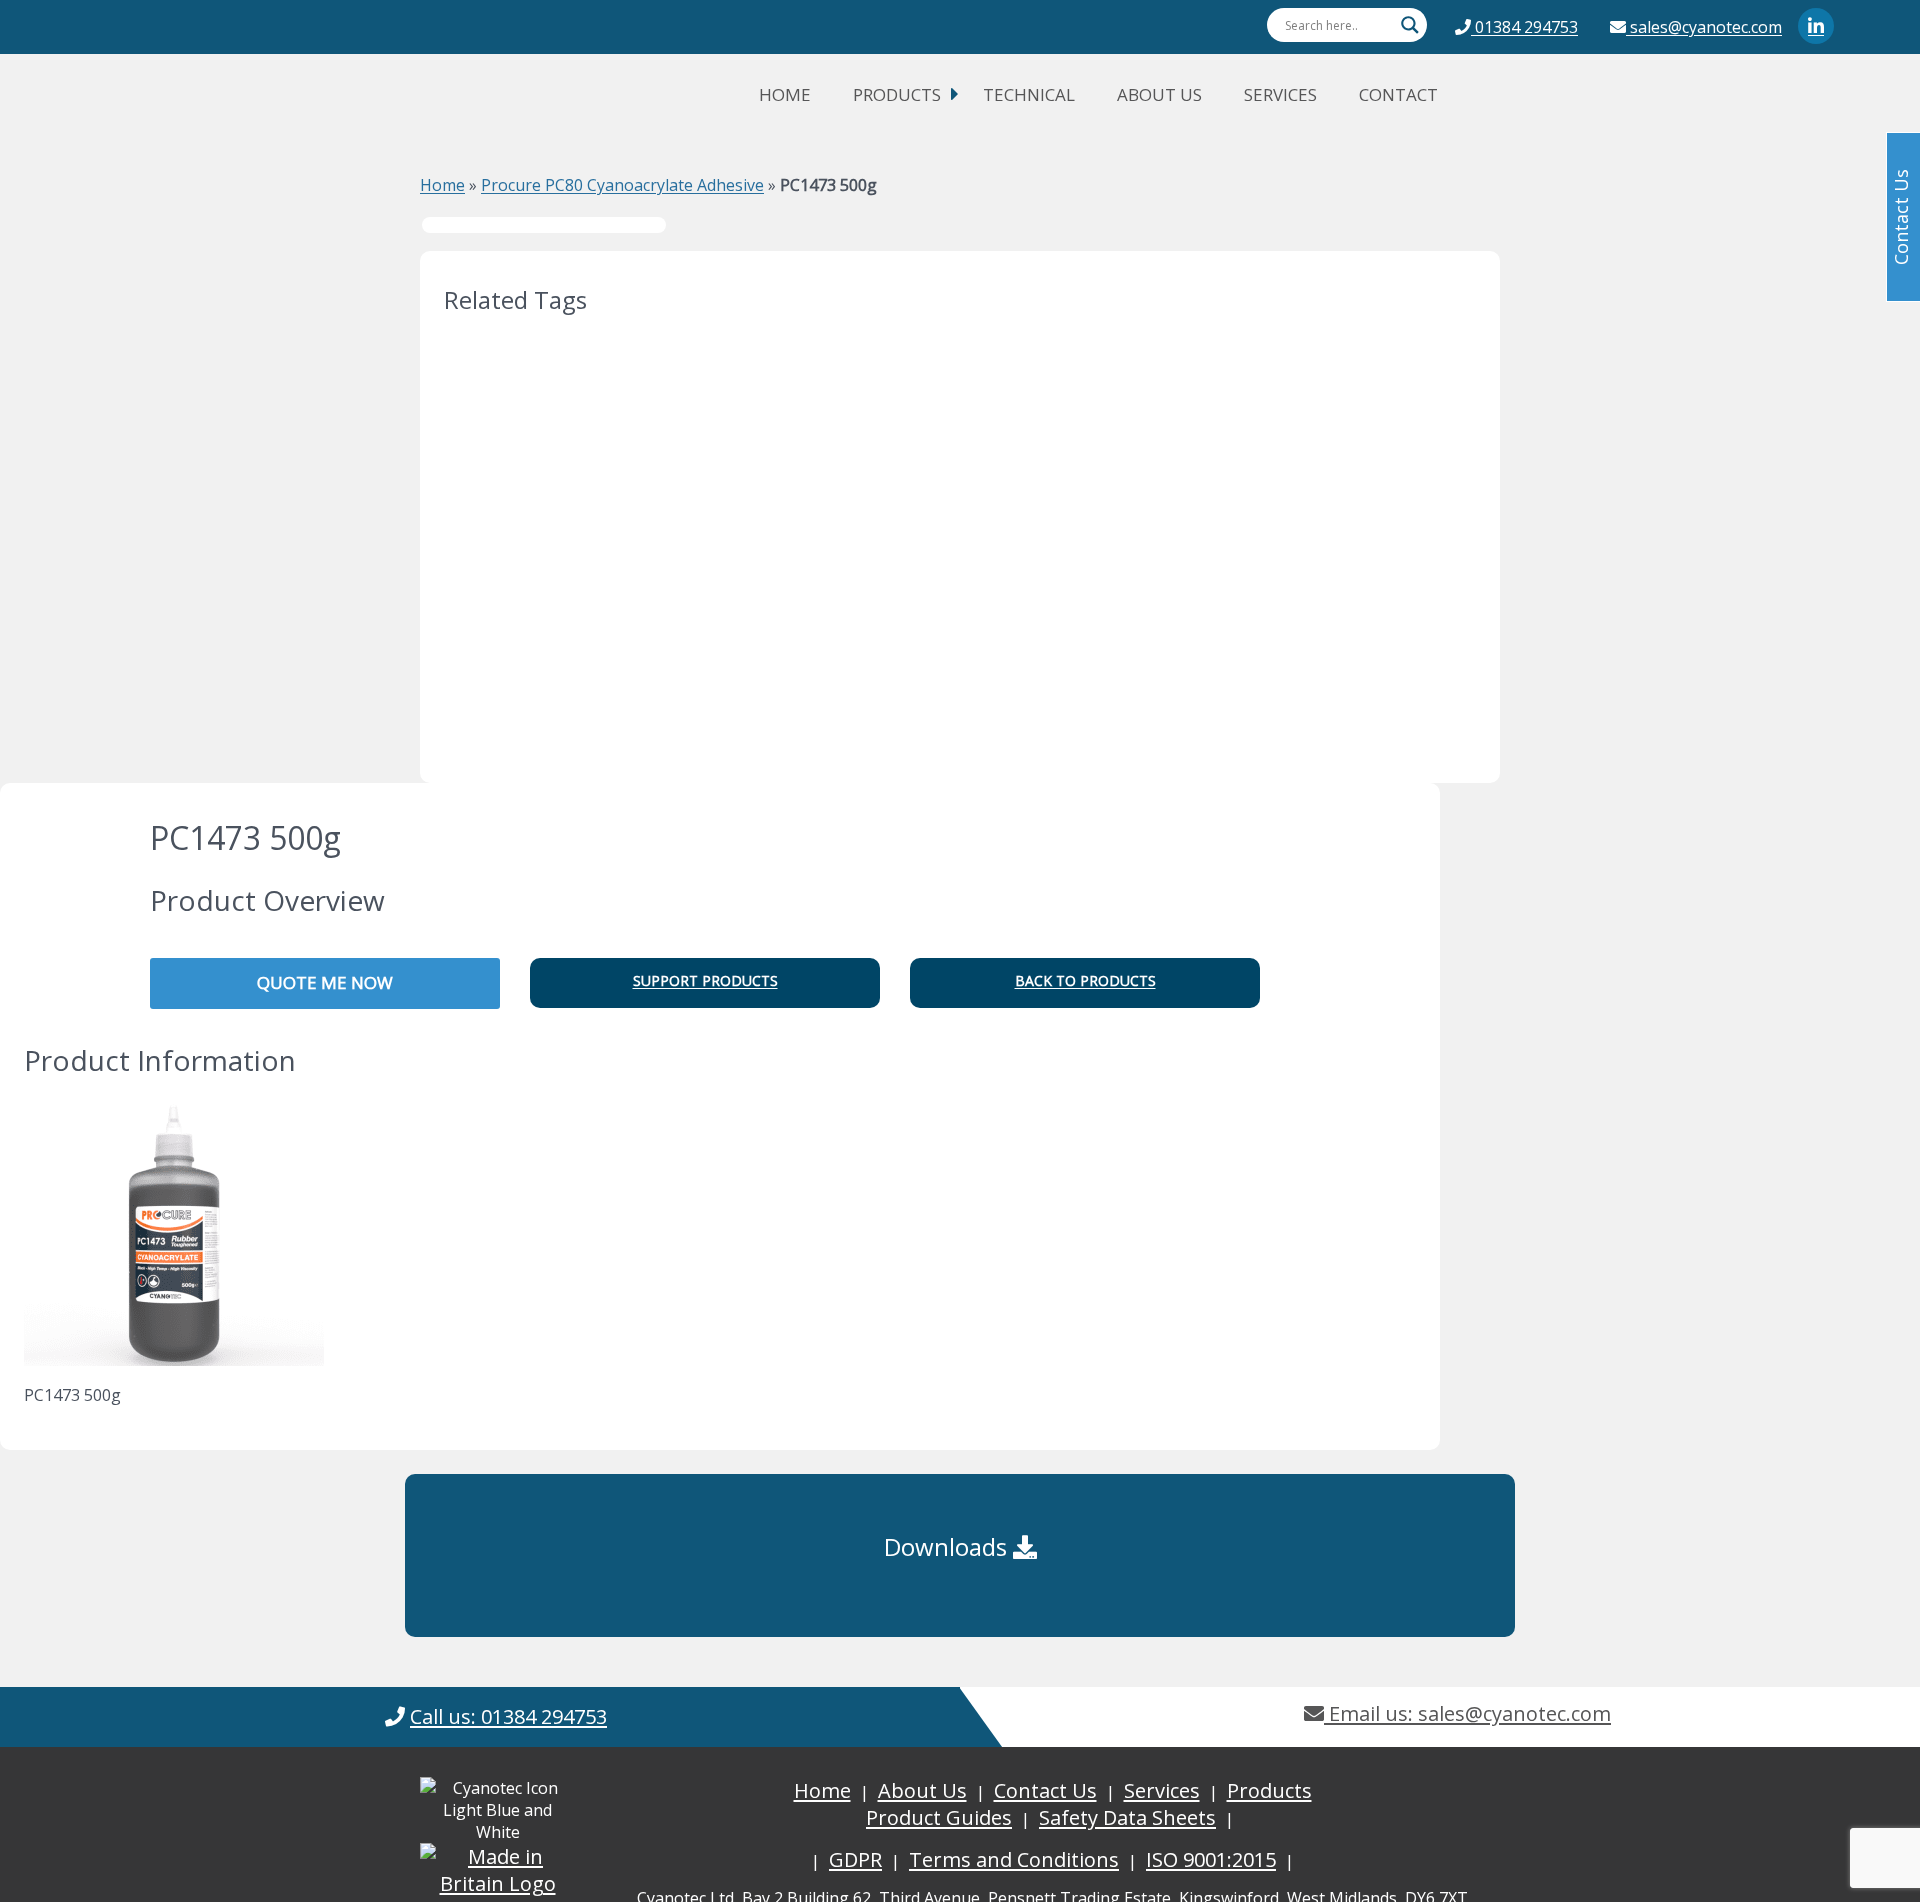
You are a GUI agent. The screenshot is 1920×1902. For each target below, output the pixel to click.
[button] (705, 983)
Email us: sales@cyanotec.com (1467, 1713)
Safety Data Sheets (1127, 1817)
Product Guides (939, 1817)
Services (1280, 94)
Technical (1029, 94)
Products (897, 94)
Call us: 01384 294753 (508, 1716)
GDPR (855, 1859)
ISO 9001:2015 (1211, 1859)
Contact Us (1045, 1790)
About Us (1159, 94)
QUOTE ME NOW (325, 982)
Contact (1398, 94)
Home (785, 94)
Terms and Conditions (1014, 1859)
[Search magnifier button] (1410, 25)
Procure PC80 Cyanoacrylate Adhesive (622, 185)
